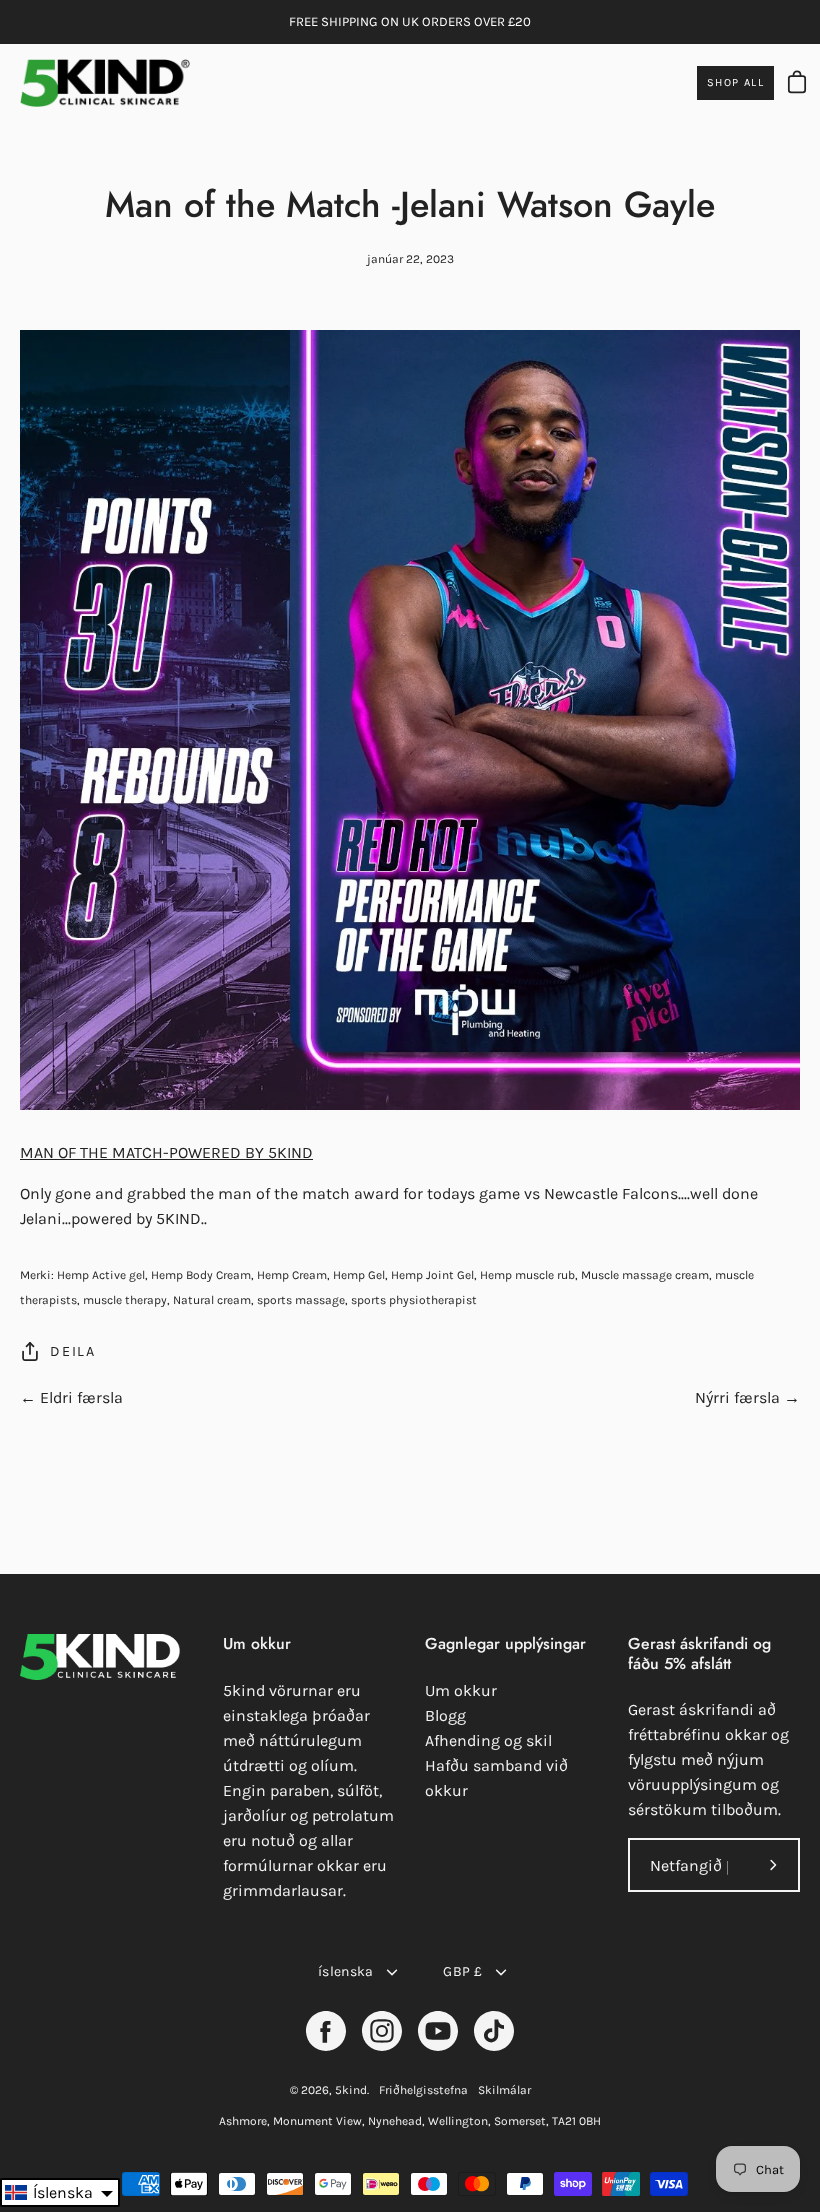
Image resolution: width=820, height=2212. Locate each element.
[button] (60, 2192)
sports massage (301, 1300)
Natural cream (212, 1300)
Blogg (445, 1715)
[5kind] (105, 83)
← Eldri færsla (71, 1397)
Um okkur (461, 1690)
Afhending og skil (488, 1740)
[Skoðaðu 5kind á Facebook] (326, 2031)
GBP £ (462, 1971)
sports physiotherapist (414, 1300)
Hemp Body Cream (201, 1275)
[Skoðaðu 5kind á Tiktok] (494, 2031)
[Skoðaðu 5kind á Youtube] (438, 2031)
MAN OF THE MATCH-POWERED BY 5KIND (166, 1152)
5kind (351, 2090)
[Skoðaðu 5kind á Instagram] (382, 2031)
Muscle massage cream (645, 1275)
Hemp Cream (292, 1275)
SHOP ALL (735, 82)
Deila (73, 1351)
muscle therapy (125, 1300)
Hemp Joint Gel (432, 1275)
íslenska (345, 1971)
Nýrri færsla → (747, 1397)
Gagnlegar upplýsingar (505, 1644)
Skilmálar (504, 2090)
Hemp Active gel (101, 1275)
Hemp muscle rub (527, 1275)
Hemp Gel (359, 1275)
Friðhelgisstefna (423, 2090)
